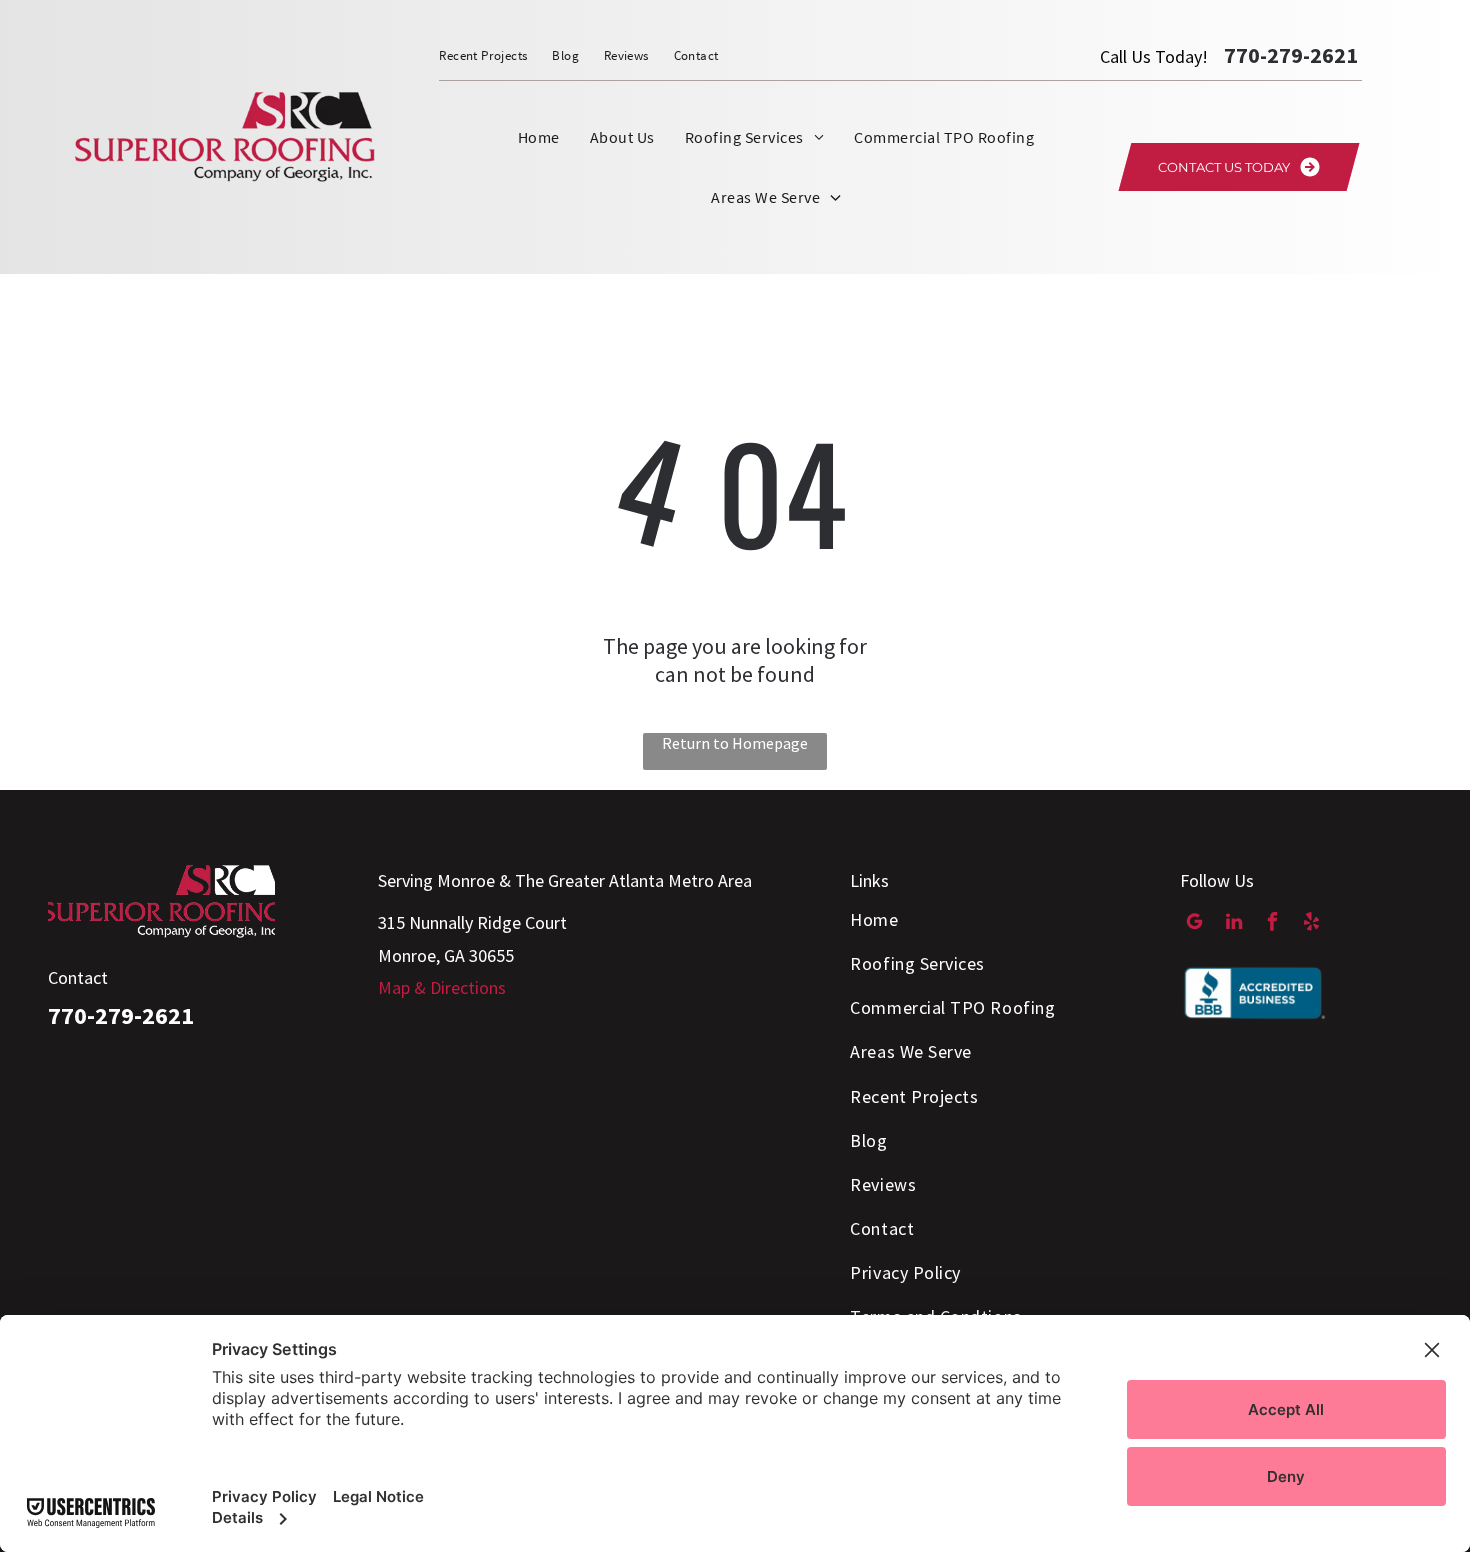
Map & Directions (442, 987)
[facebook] (1272, 924)
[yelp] (1311, 924)
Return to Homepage (735, 743)
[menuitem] (495, 55)
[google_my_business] (1194, 924)
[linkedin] (1233, 924)
